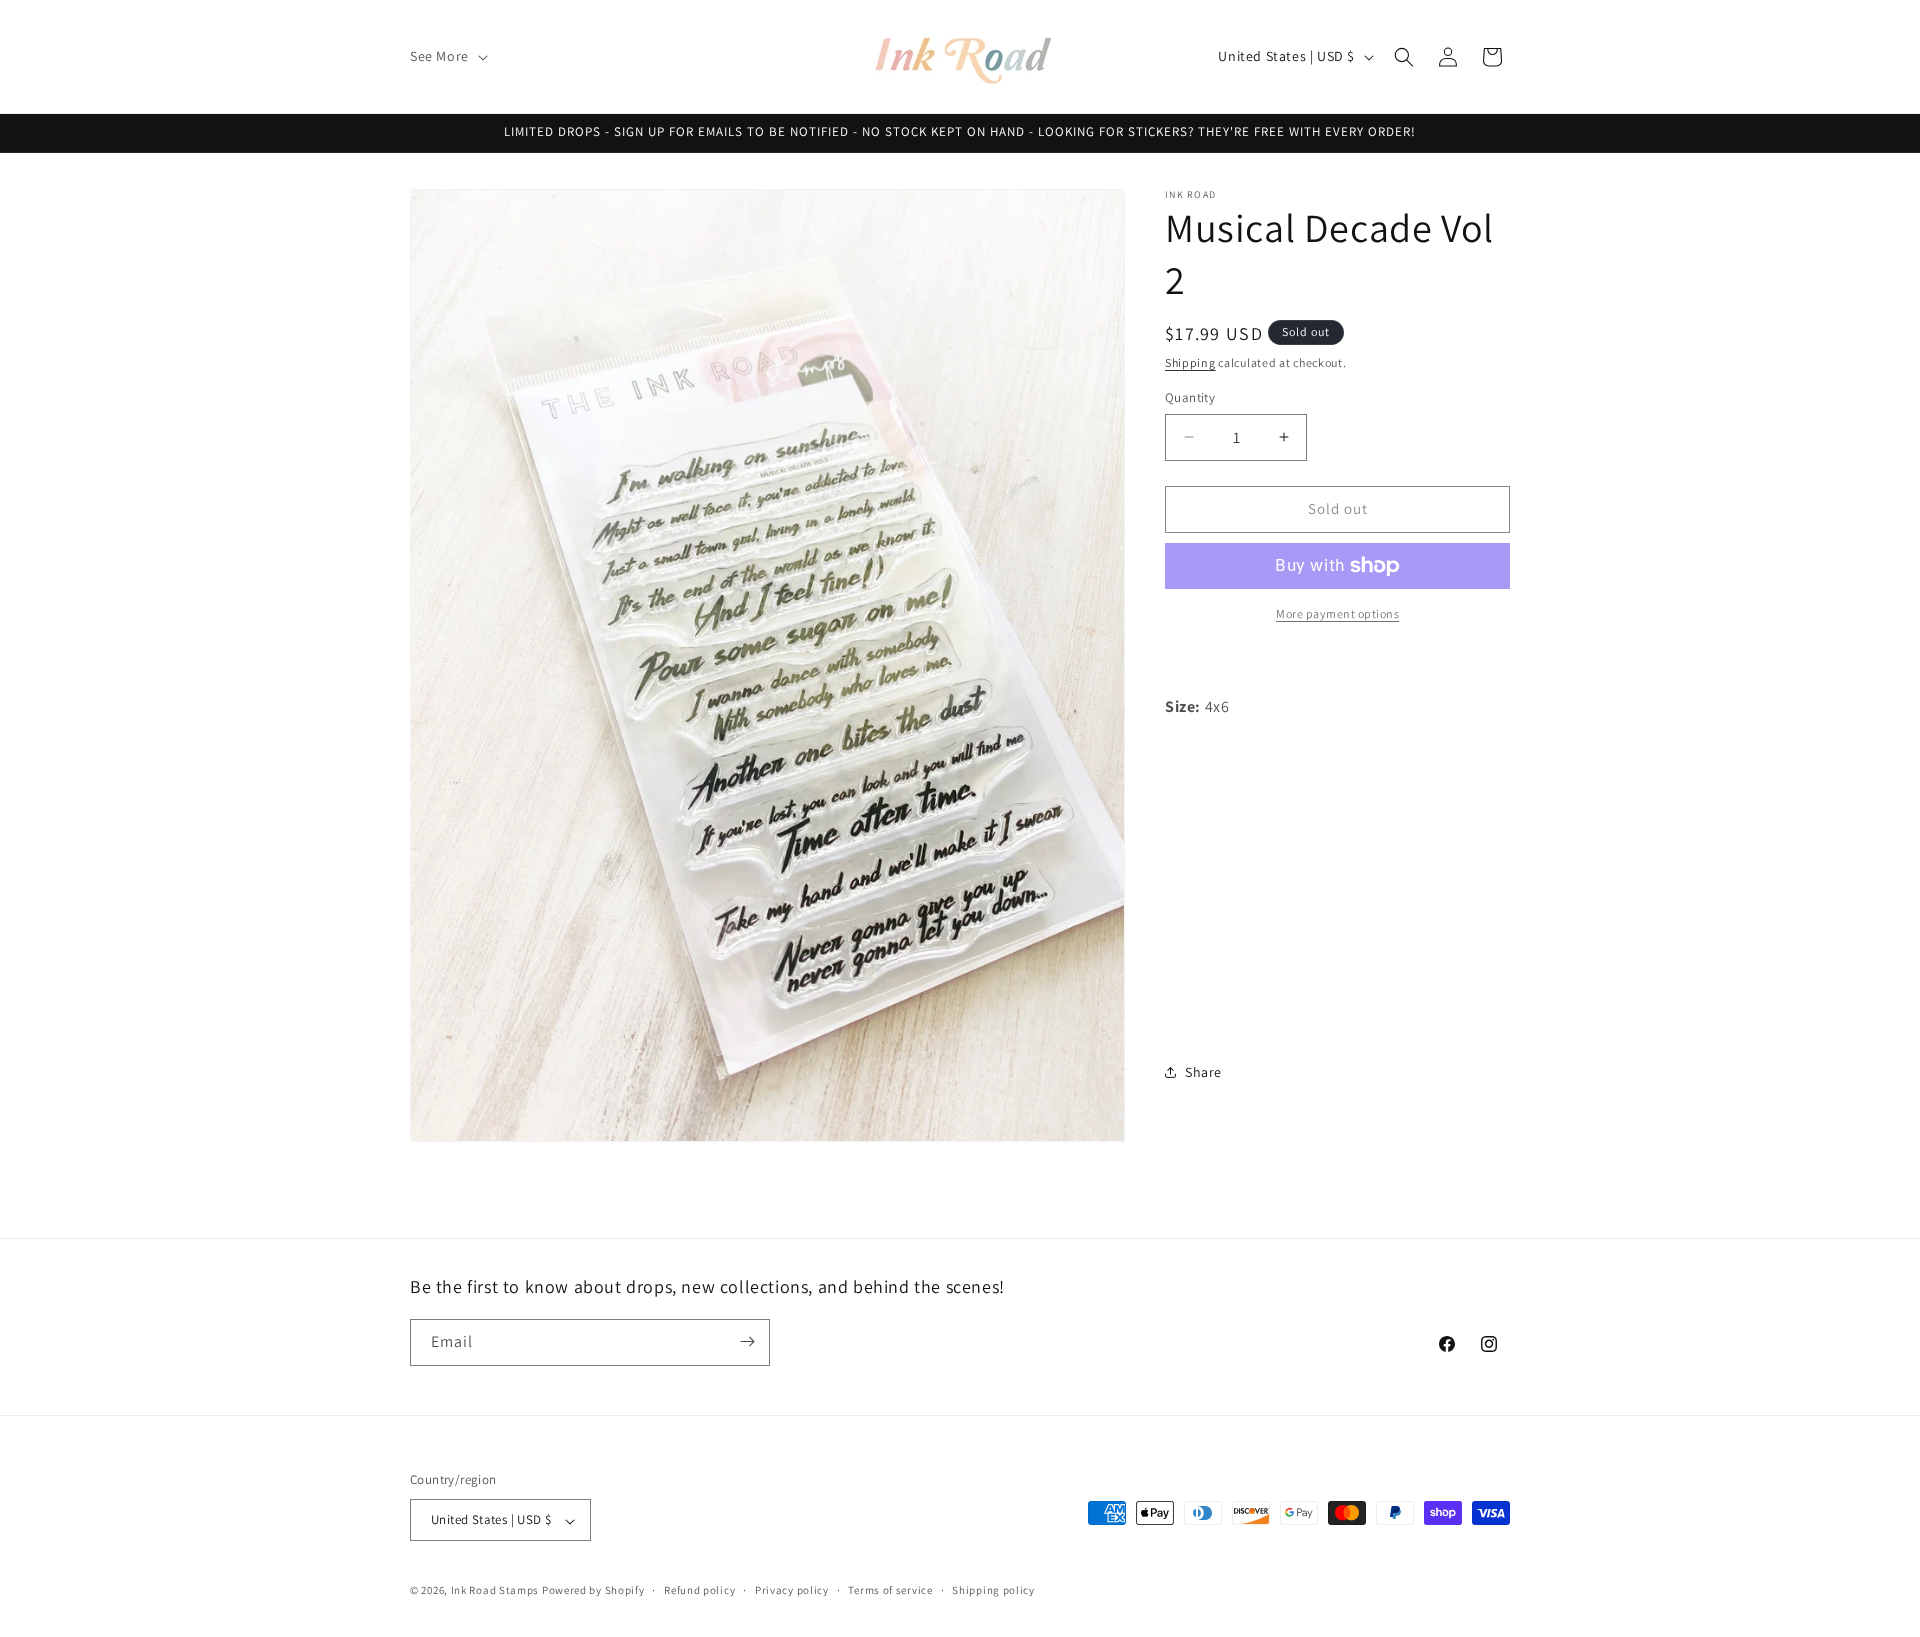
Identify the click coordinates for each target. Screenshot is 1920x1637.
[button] (447, 56)
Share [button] (1203, 1072)
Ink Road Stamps (495, 1591)
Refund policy (699, 1590)
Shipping (1190, 362)
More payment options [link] (1337, 613)
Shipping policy (993, 1590)
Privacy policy (792, 1590)
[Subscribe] (747, 1341)
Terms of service (890, 1590)
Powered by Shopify (593, 1591)
